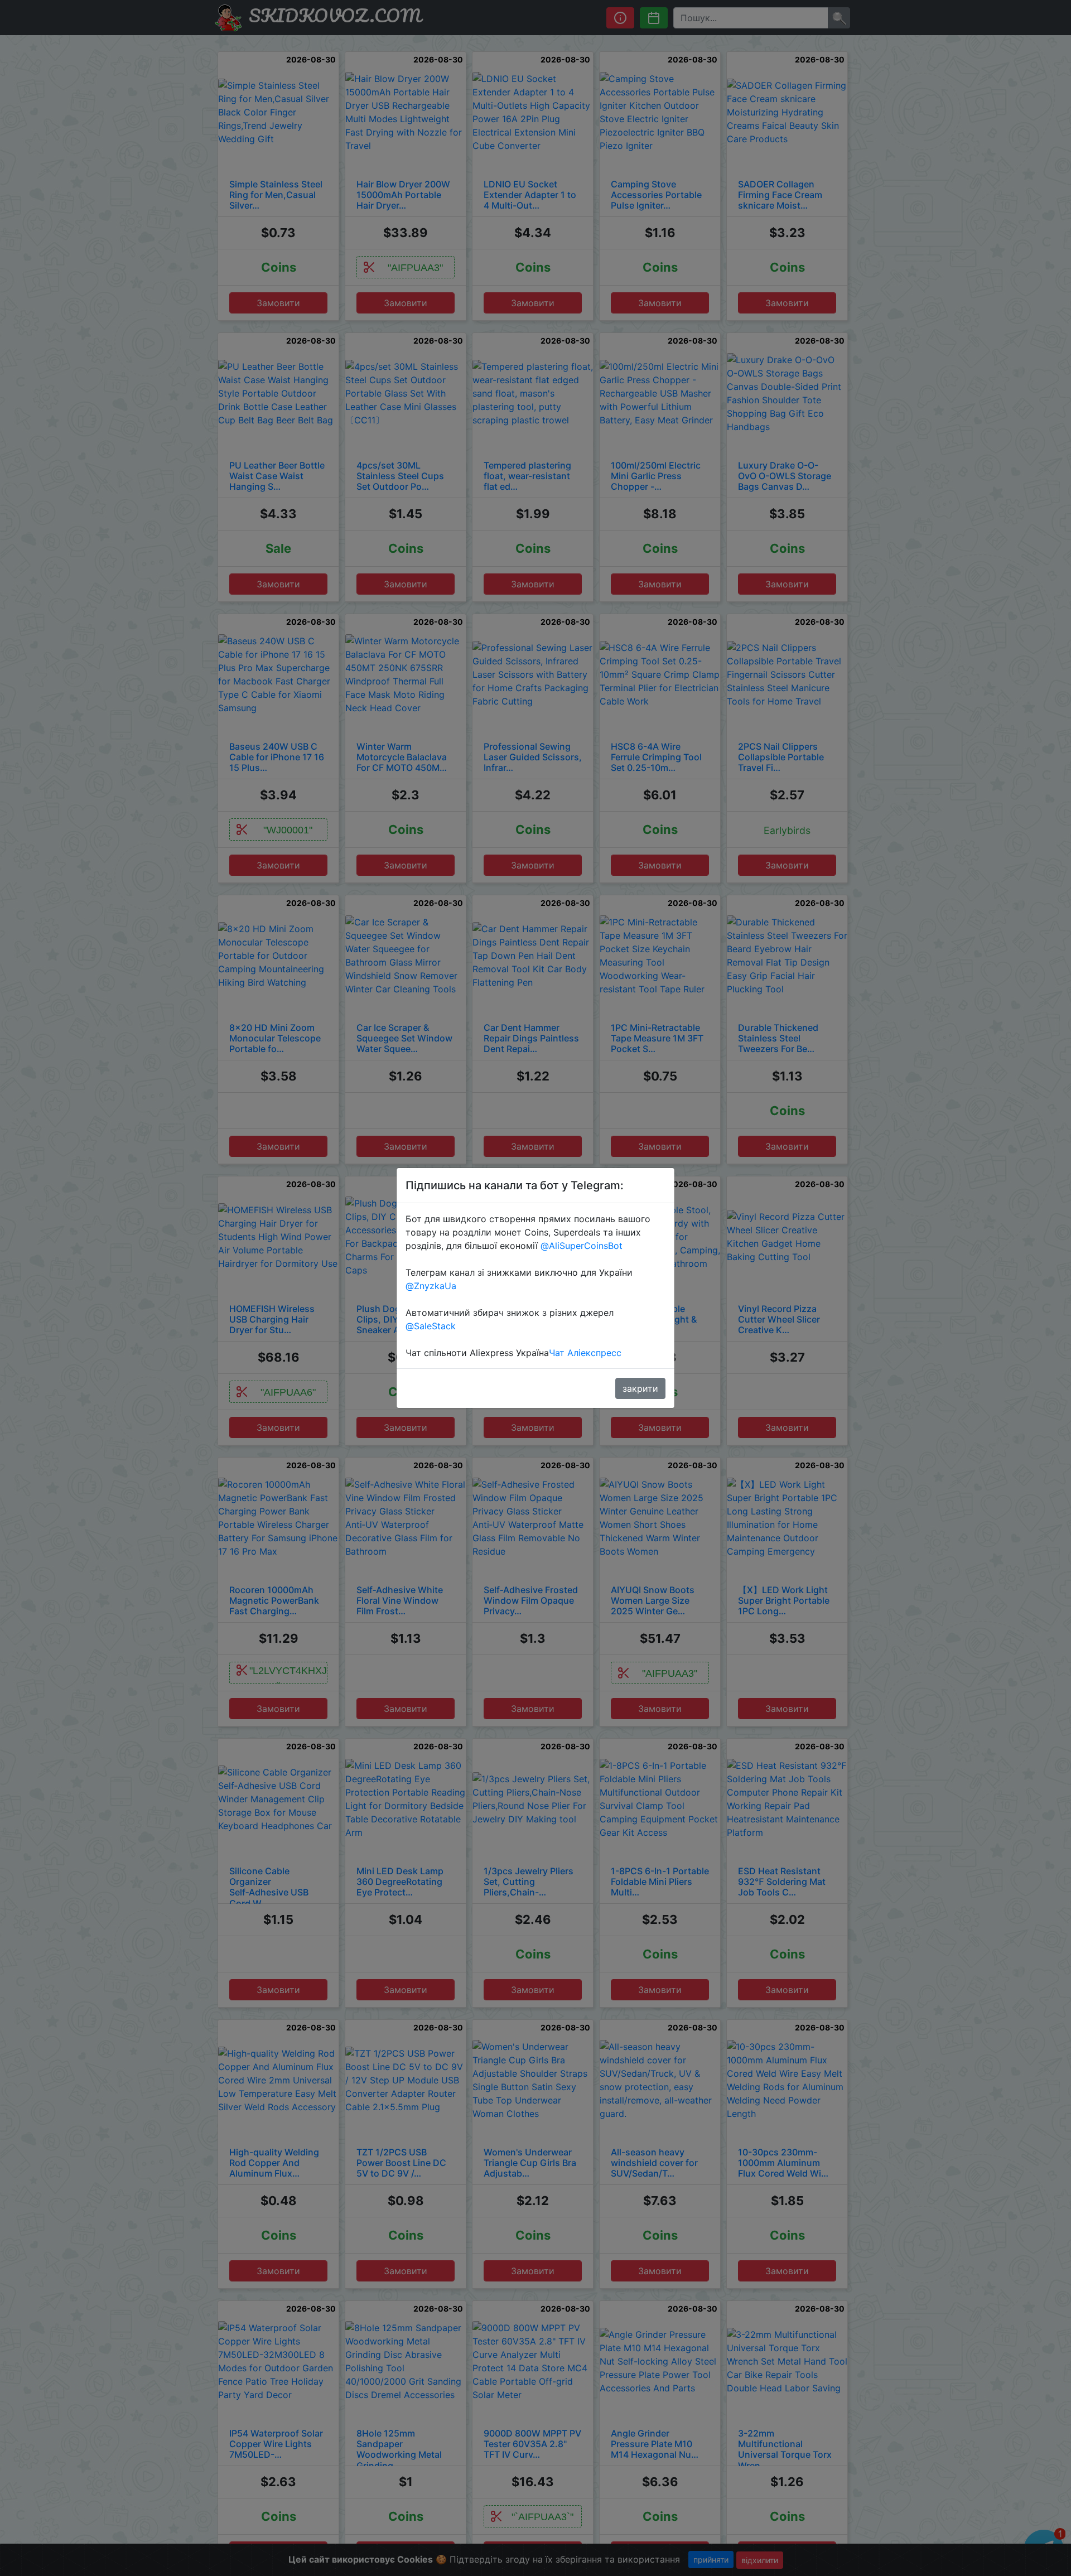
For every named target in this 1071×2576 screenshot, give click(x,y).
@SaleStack (431, 1326)
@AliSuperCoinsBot (582, 1246)
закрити (640, 1388)
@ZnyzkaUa (431, 1286)
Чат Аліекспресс (585, 1353)
